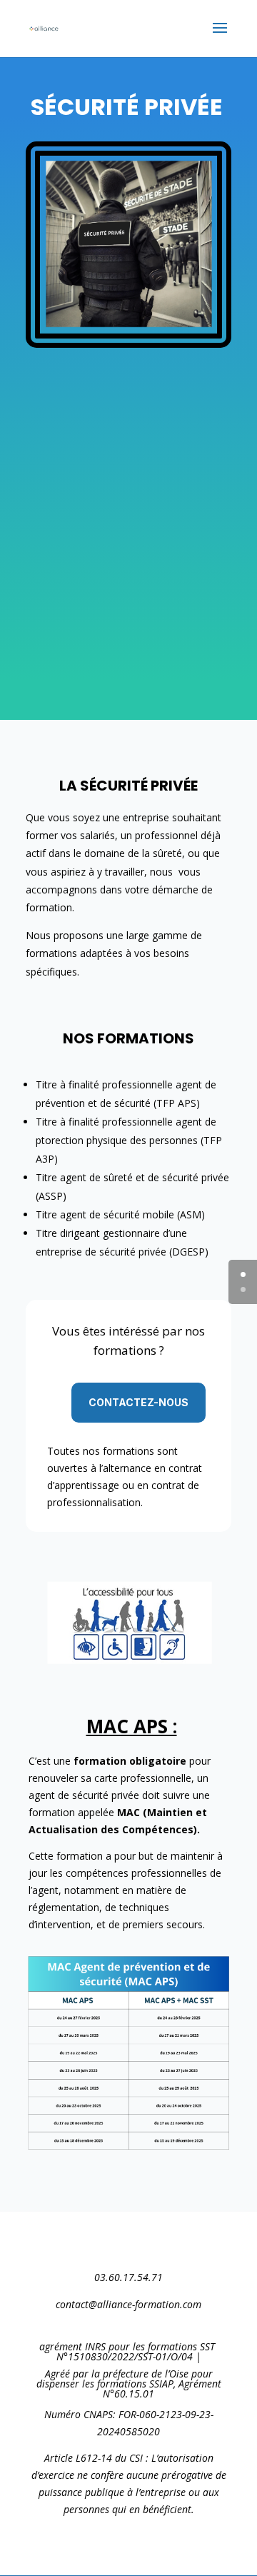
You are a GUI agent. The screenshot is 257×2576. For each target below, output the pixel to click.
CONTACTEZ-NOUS (138, 1402)
